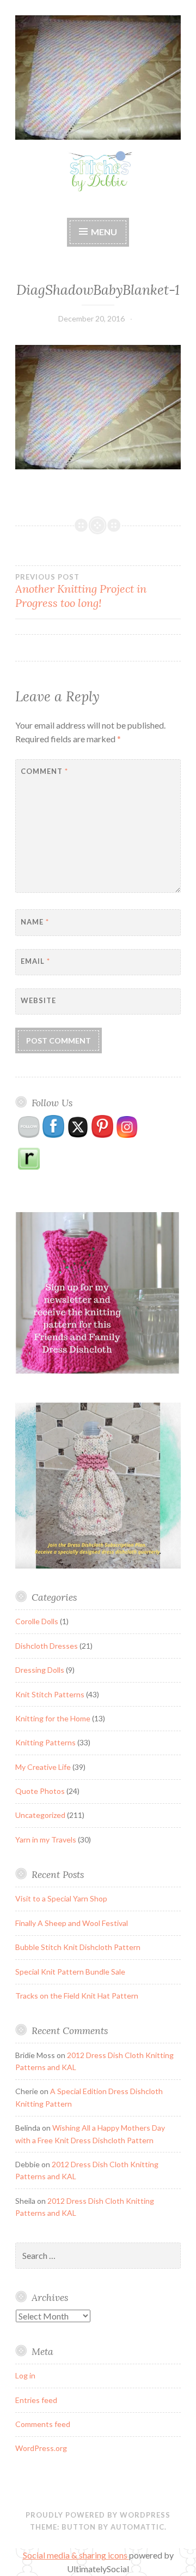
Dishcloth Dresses (47, 1646)
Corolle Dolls (37, 1621)
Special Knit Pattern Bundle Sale (70, 1972)
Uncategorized (40, 1815)
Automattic (137, 2527)
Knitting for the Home (53, 1718)
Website (38, 1000)
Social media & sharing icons (76, 2555)
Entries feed (36, 2400)
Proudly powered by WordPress (98, 2515)
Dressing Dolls (40, 1670)
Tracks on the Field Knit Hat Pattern (77, 1996)
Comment (44, 771)
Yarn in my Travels (46, 1839)
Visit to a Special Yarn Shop (61, 1898)
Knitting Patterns (45, 1742)
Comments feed (43, 2424)
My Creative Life (43, 1767)
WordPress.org (41, 2448)
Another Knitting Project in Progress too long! (81, 591)
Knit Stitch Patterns (50, 1694)
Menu (104, 232)
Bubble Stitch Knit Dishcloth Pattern (78, 1947)
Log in (25, 2375)
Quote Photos (40, 1791)
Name (35, 922)
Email (35, 961)
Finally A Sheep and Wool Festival (72, 1923)
